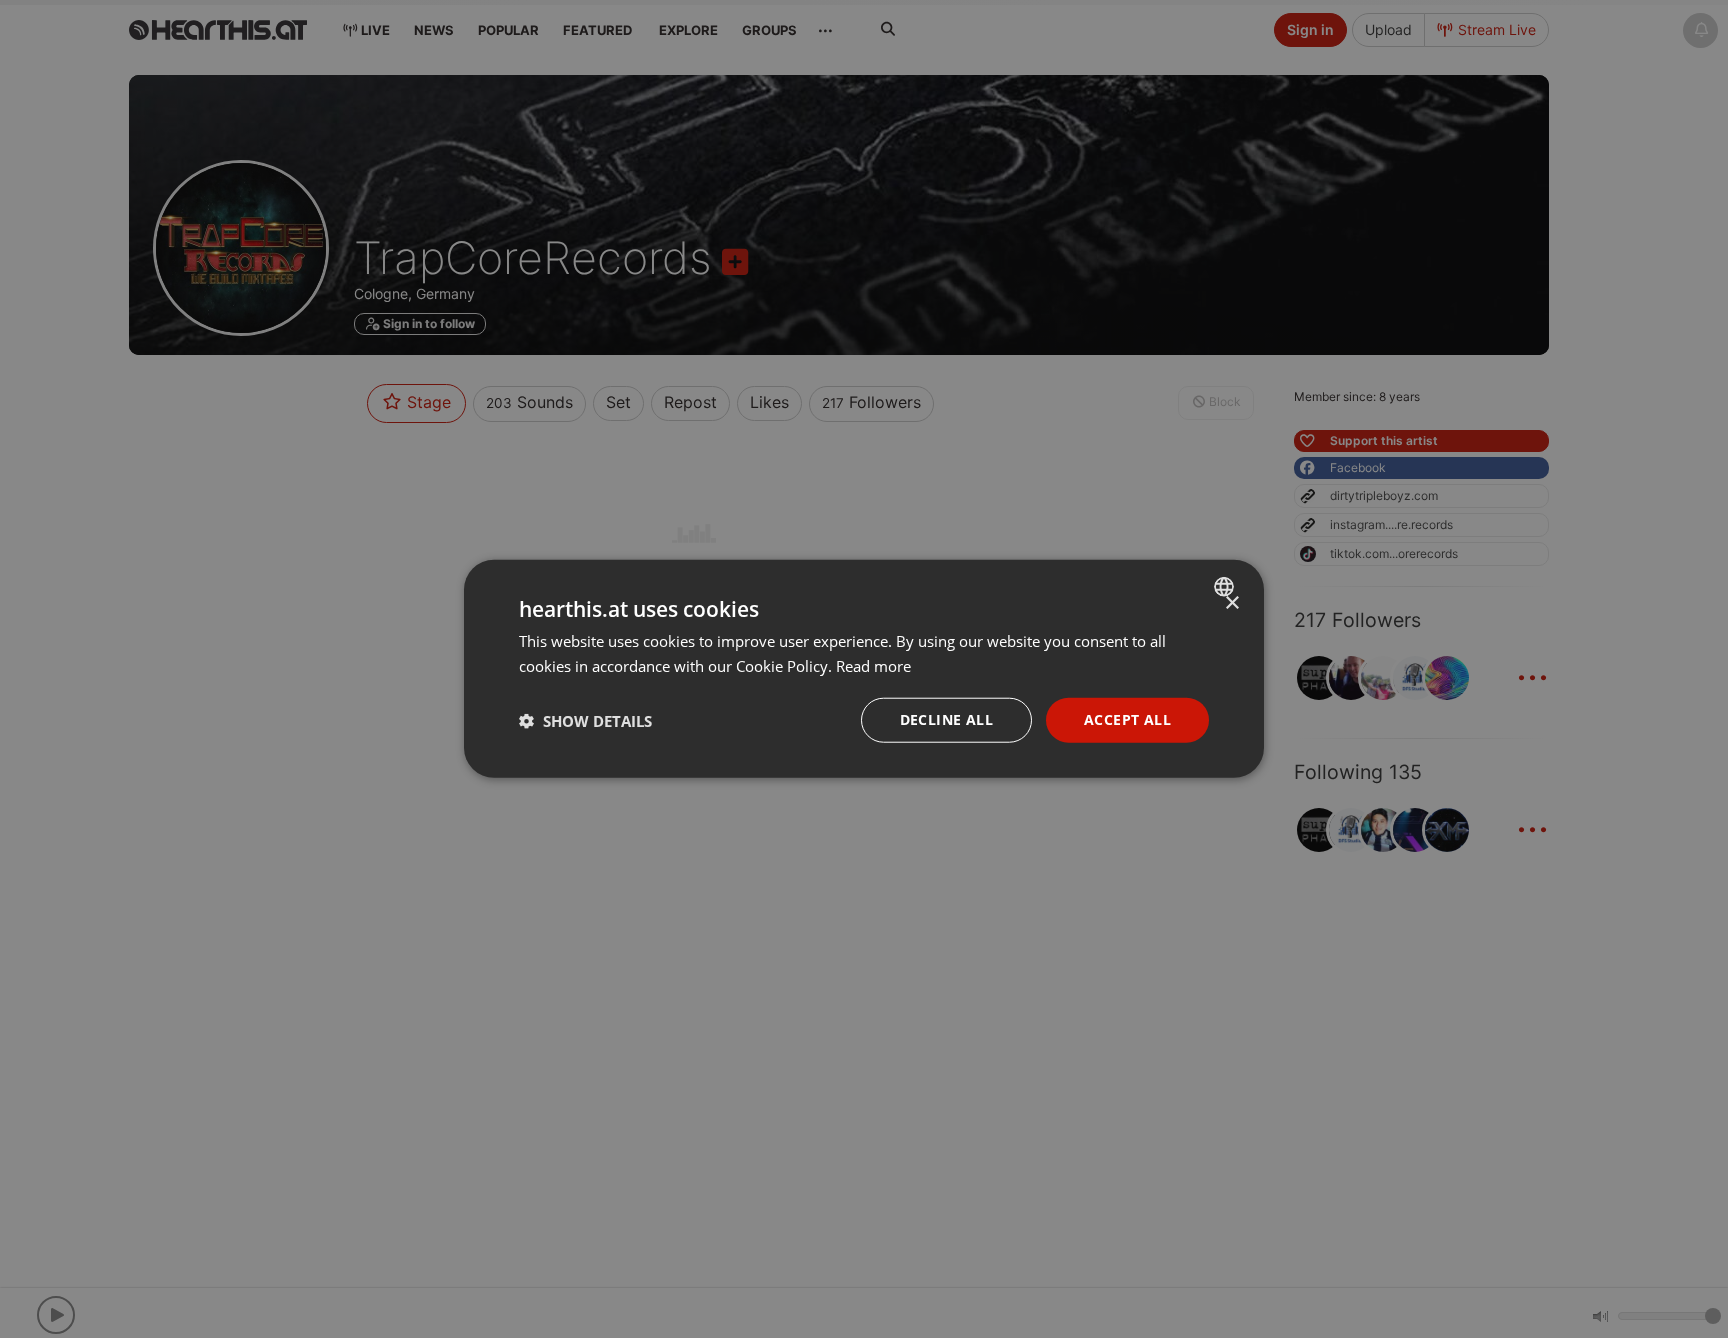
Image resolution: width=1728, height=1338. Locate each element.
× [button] (1231, 603)
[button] (585, 721)
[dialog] (864, 669)
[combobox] (1226, 587)
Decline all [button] (946, 720)
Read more (873, 666)
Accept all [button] (1127, 720)
